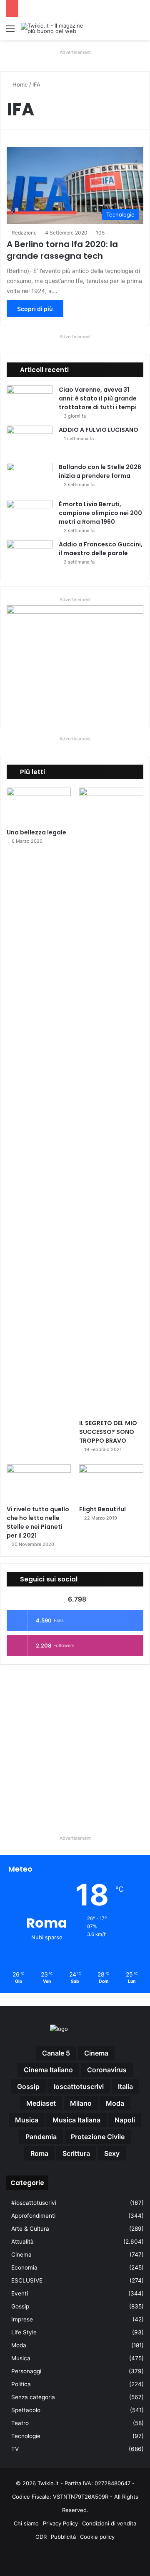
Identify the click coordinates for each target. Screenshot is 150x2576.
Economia (24, 2267)
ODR (41, 2537)
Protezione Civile (98, 2137)
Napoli (125, 2120)
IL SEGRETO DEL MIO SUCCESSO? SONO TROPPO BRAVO (108, 1432)
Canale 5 (56, 2053)
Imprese (22, 2319)
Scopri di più (35, 309)
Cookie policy (97, 2537)
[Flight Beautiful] (111, 1483)
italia (125, 2086)
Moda (19, 2345)
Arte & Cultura (30, 2229)
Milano (81, 2103)
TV (15, 2449)
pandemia (41, 2137)
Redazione (24, 233)
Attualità (22, 2242)
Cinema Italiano (48, 2070)
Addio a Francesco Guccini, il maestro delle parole (101, 549)
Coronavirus (107, 2070)
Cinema (21, 2255)
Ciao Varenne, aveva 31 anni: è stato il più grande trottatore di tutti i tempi (98, 398)
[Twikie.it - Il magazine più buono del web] (54, 28)
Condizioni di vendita (109, 2523)
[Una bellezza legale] (39, 806)
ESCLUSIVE (27, 2280)
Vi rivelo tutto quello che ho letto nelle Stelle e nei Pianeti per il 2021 (38, 1522)
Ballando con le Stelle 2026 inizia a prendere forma (100, 471)
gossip (28, 2086)
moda (115, 2103)
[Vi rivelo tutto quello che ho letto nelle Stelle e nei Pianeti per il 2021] (39, 1483)
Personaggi (26, 2371)
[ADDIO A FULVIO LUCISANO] (30, 441)
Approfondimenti (33, 2216)
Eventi (20, 2293)
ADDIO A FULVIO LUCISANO (99, 430)
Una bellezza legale (36, 832)
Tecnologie (26, 2436)
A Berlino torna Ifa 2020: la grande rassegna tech (62, 250)
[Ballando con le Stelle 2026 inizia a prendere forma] (30, 478)
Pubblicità (63, 2537)
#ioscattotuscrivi (34, 2203)
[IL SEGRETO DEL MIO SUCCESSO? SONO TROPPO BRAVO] (111, 1101)
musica (27, 2120)
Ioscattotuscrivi (79, 2086)
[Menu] (10, 32)
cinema (96, 2053)
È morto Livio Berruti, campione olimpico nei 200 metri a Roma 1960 (100, 513)
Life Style (24, 2332)
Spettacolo (26, 2410)
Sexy (112, 2153)
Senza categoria (33, 2397)
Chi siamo (26, 2523)
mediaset (41, 2103)
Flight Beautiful (102, 1509)
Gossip (20, 2306)
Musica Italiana (76, 2120)
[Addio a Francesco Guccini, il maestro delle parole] (30, 556)
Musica (21, 2358)
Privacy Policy (60, 2523)
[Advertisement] (75, 1746)
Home (19, 84)
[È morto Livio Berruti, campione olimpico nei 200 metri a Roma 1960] (30, 516)
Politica (21, 2384)
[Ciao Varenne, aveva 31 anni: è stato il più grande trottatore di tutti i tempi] (30, 401)
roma (39, 2153)
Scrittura (76, 2153)
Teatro (20, 2423)
